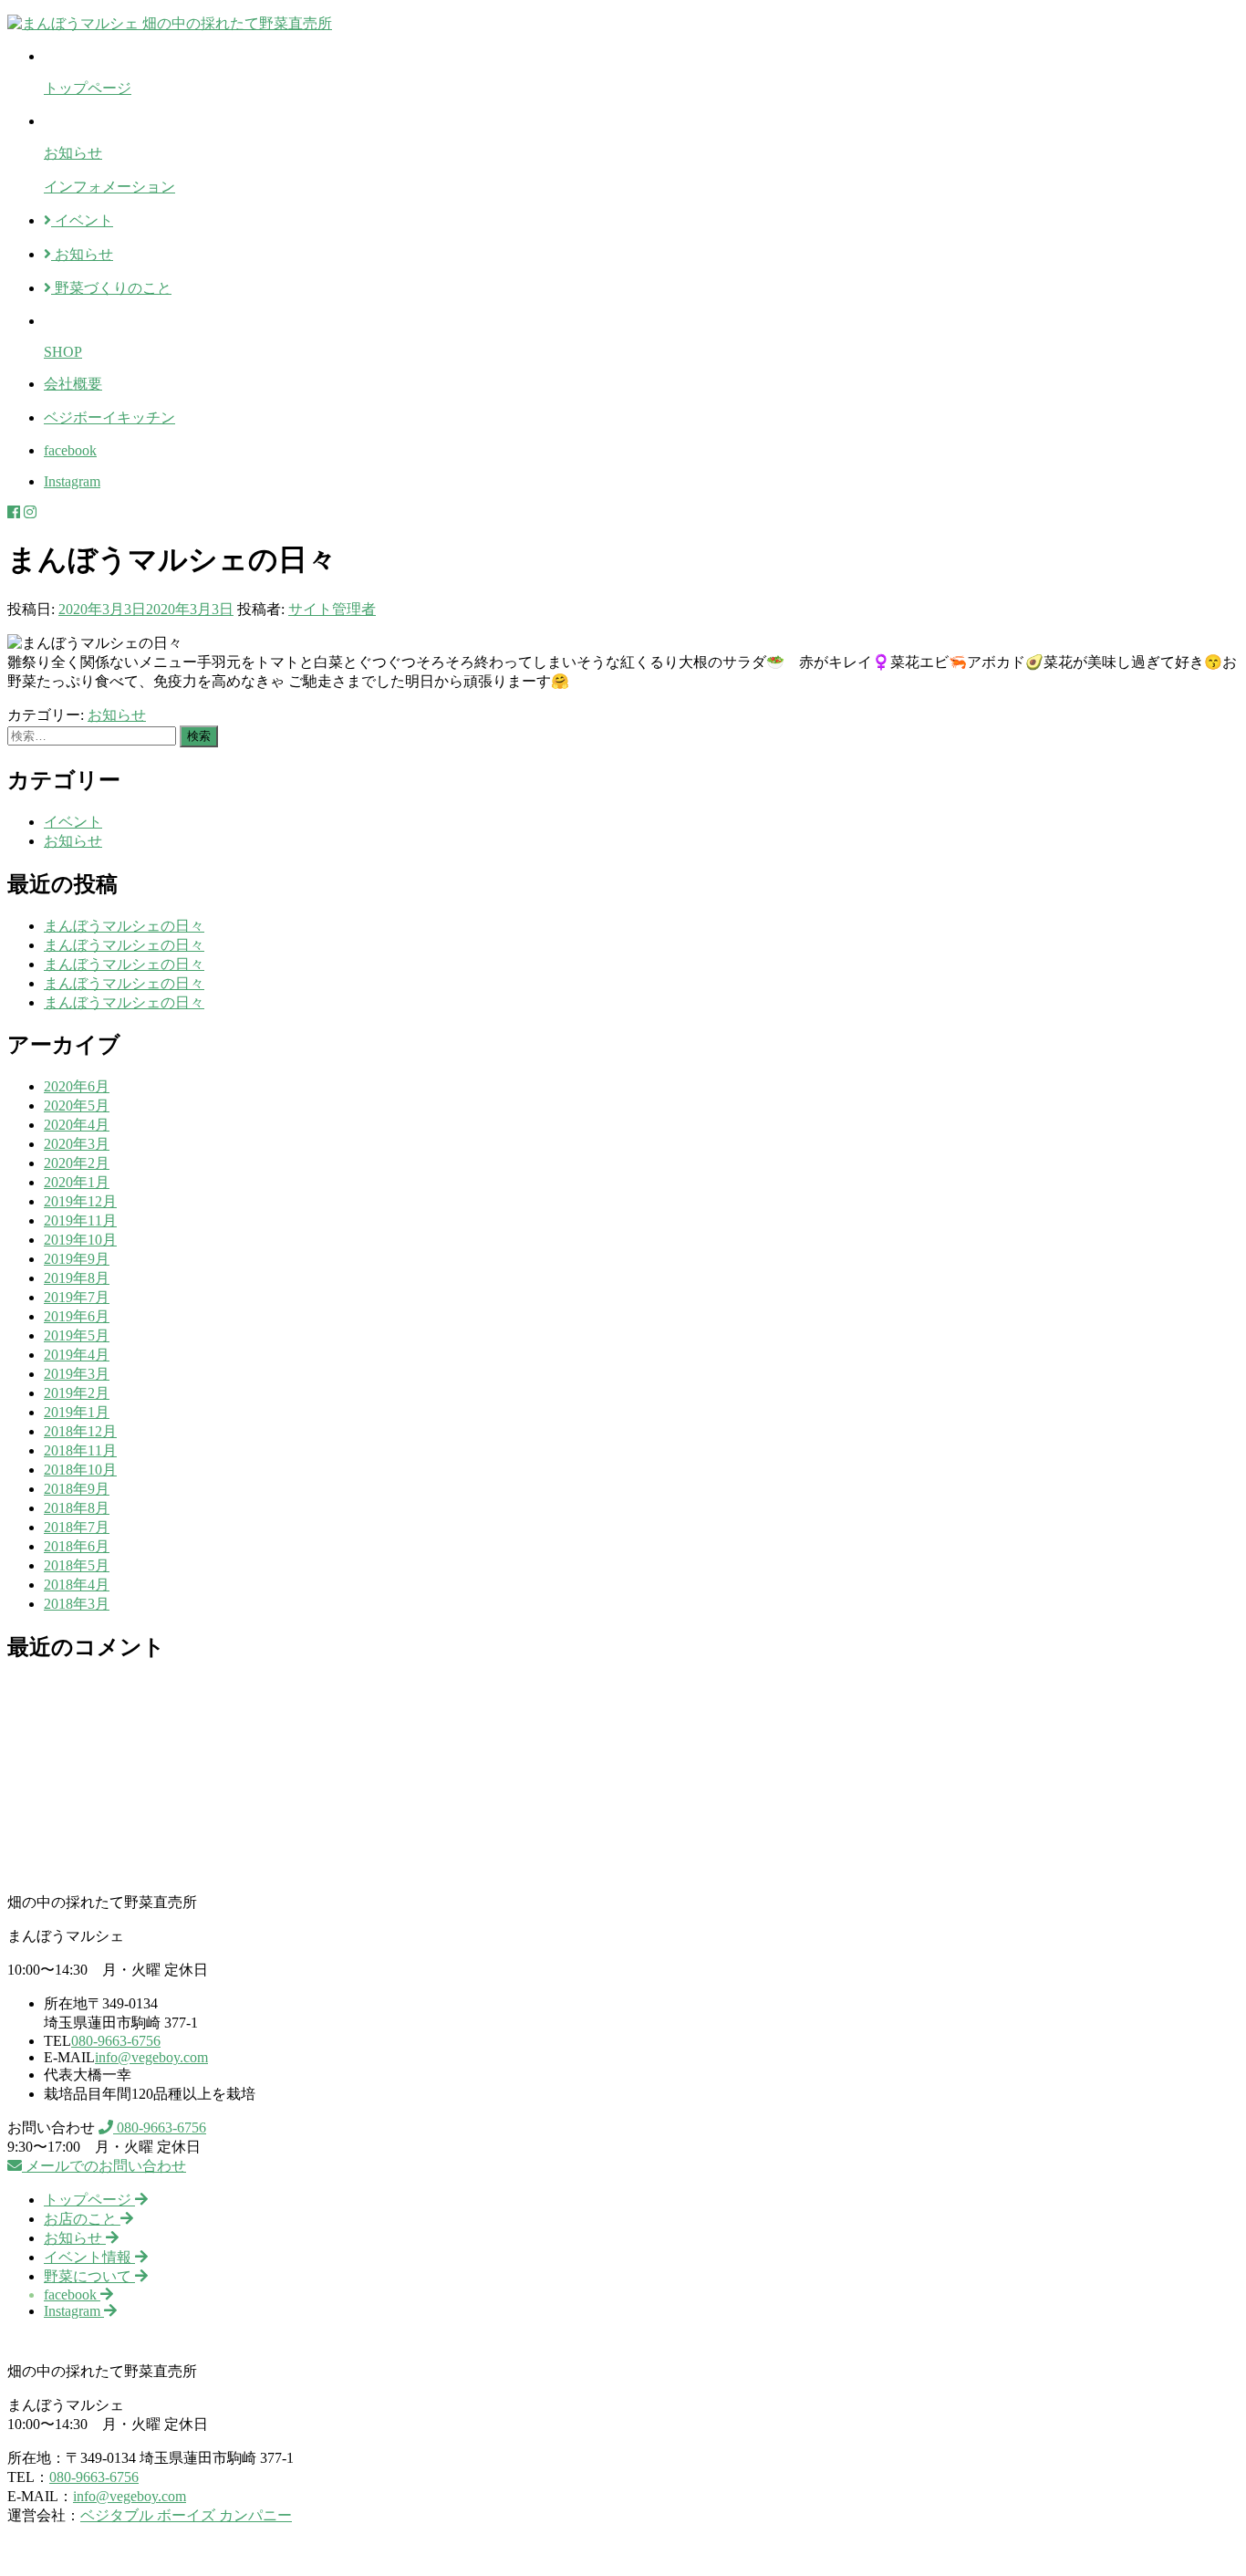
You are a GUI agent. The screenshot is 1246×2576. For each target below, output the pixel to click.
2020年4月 (77, 1125)
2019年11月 (80, 1220)
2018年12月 (80, 1431)
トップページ (88, 88)
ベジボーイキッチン (109, 417)
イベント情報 (89, 2257)
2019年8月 (77, 1278)
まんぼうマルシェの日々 (124, 926)
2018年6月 (77, 1546)
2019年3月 (77, 1374)
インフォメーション (109, 187)
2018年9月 (77, 1489)
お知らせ (73, 153)
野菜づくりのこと (111, 288)
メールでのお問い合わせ (104, 2166)
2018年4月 (77, 1585)
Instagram (72, 481)
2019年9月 (77, 1259)
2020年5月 (77, 1105)
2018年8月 (77, 1508)
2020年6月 (77, 1086)
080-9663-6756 (116, 2041)
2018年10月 (80, 1470)
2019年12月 (80, 1201)
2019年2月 (77, 1393)
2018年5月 (77, 1565)
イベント (82, 220)
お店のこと (82, 2219)
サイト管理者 (332, 609)
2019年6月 (77, 1316)
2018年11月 (80, 1450)
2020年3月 (77, 1144)
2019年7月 (77, 1297)
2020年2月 (77, 1163)
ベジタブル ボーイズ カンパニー (186, 2515)
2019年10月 (80, 1240)
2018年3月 (77, 1604)
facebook (70, 450)
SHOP (63, 352)
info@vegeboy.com (151, 2057)
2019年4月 (77, 1355)
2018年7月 (77, 1527)
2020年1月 (77, 1182)
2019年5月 (77, 1335)
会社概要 (73, 384)
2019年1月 (77, 1412)
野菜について (89, 2276)
